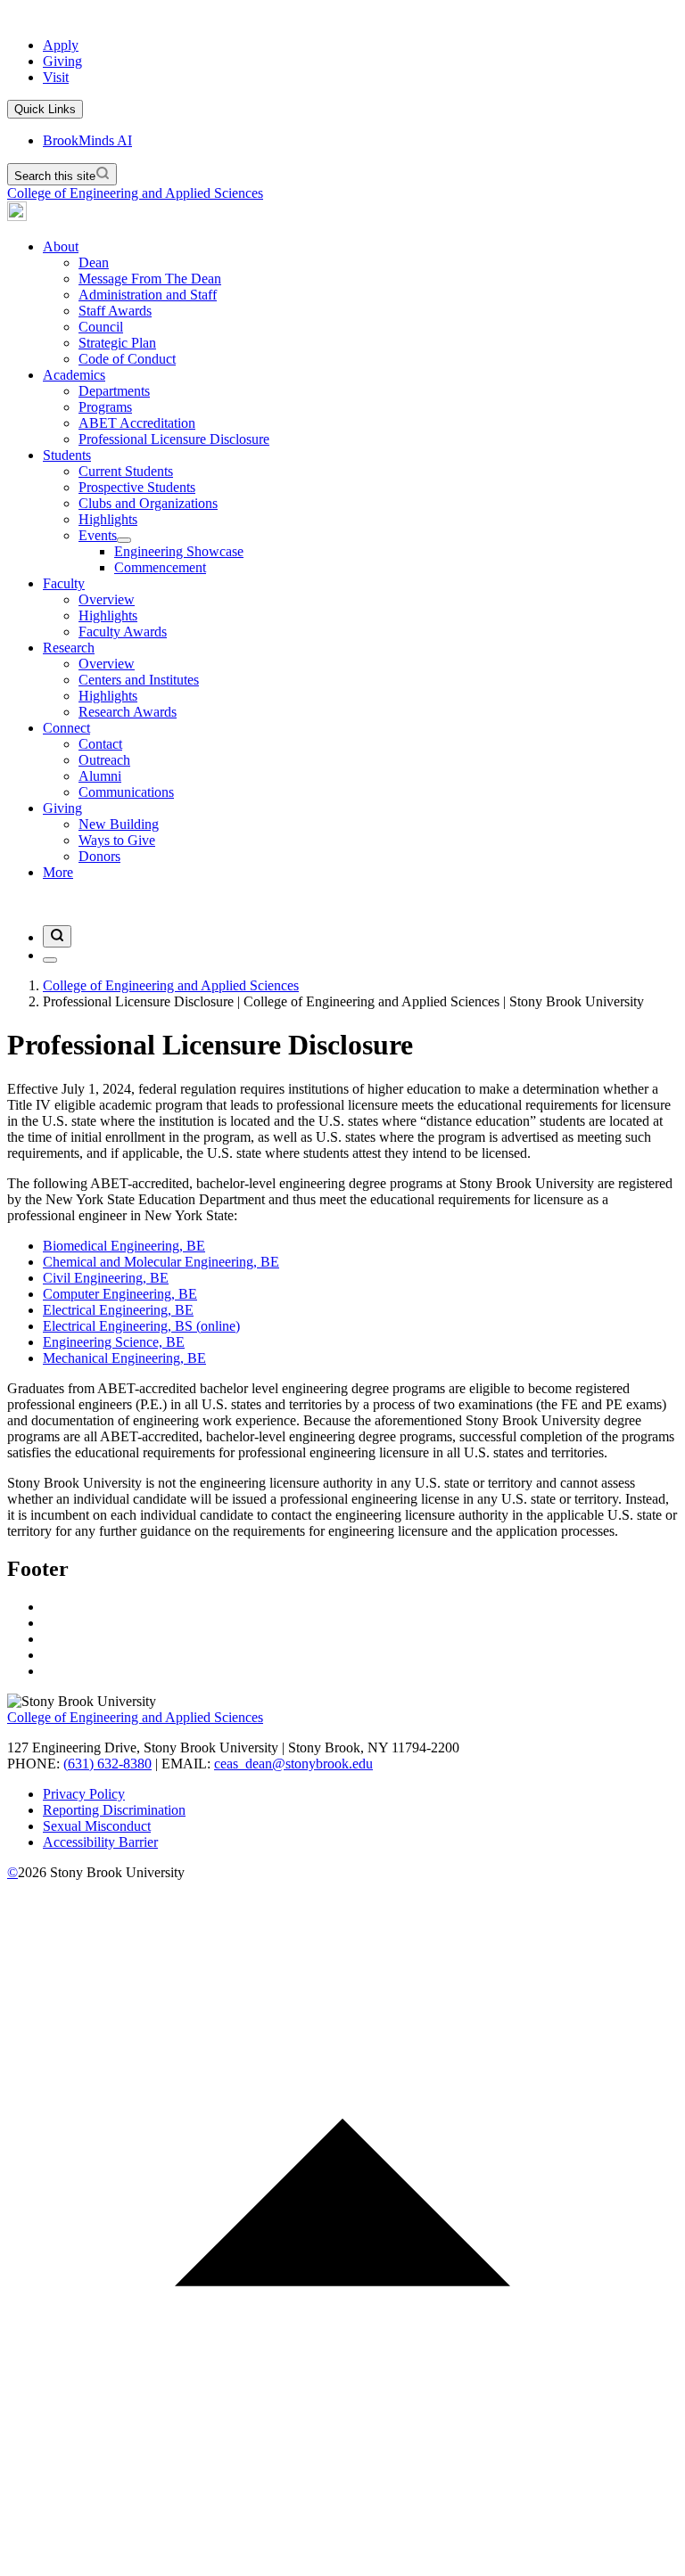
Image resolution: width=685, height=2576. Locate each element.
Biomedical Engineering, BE (124, 1246)
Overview (107, 664)
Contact (100, 744)
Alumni (100, 776)
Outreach (104, 760)
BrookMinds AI (87, 140)
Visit (56, 77)
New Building (119, 824)
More (58, 872)
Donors (99, 856)
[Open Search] (57, 936)
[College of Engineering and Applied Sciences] (17, 216)
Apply (61, 45)
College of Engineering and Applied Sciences (135, 193)
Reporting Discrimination (114, 1810)
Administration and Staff (148, 295)
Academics (74, 375)
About (61, 246)
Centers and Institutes (139, 680)
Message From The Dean (150, 279)
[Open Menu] (50, 960)
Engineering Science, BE (114, 1342)
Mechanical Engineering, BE (124, 1358)
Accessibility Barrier (100, 1842)
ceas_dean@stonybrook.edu (293, 1764)
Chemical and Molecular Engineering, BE (161, 1262)
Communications (126, 792)
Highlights (108, 696)
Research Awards (128, 712)
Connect (66, 728)
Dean (94, 263)
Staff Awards (115, 311)
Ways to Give (117, 840)
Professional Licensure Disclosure (174, 439)
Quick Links (45, 109)
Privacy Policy (84, 1794)
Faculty (64, 583)
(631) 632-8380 (107, 1764)
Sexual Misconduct (97, 1826)
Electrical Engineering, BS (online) (141, 1326)
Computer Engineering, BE (120, 1294)
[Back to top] (342, 2560)
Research (69, 648)
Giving (62, 61)
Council (101, 327)
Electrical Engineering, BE (118, 1310)
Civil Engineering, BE (106, 1278)
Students (67, 455)
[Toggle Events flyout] (124, 540)
